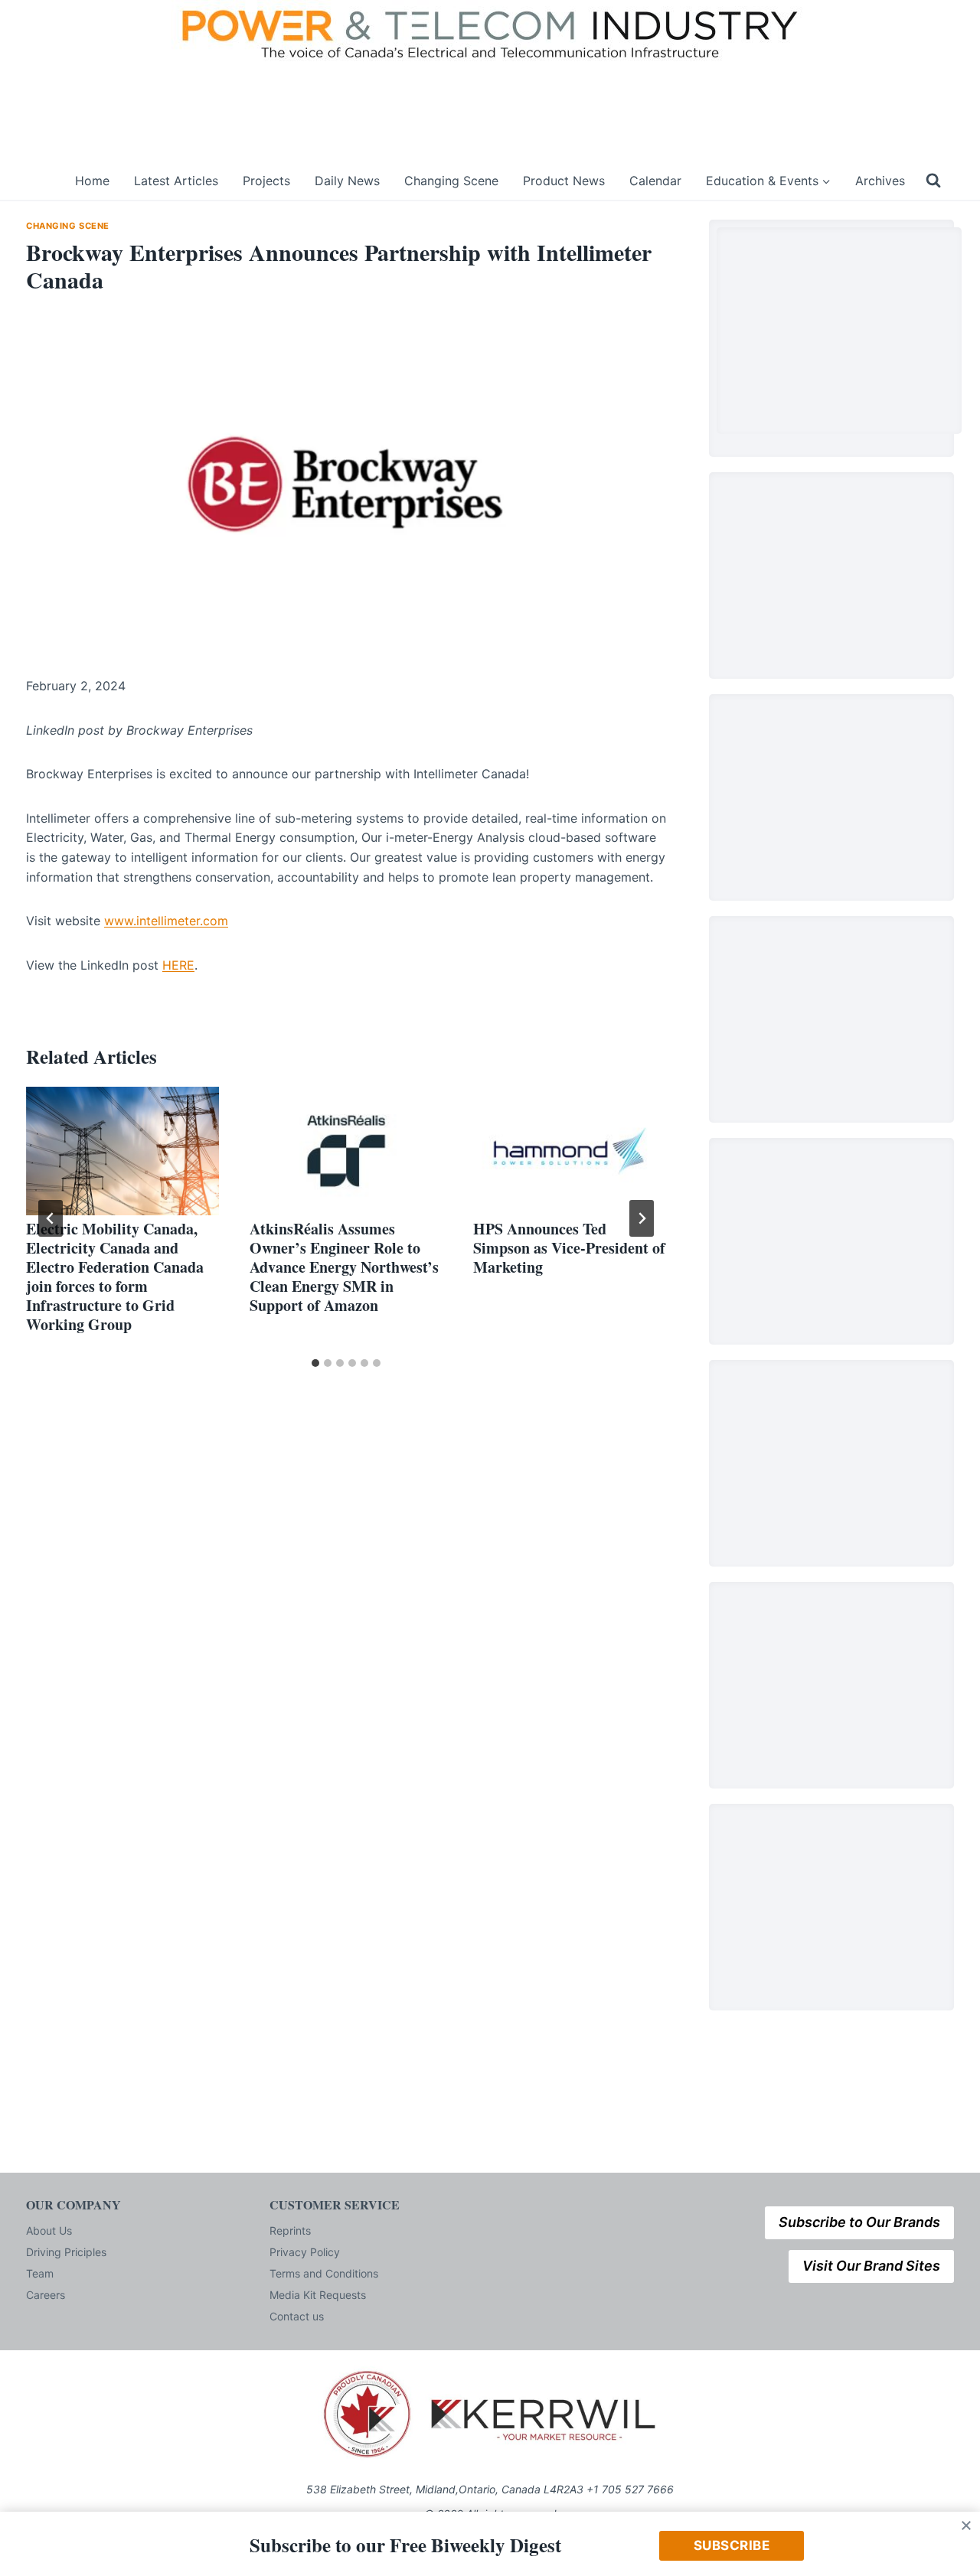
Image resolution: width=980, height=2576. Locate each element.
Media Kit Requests (318, 2295)
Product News (564, 181)
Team (40, 2273)
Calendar (655, 181)
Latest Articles (176, 181)
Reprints (290, 2230)
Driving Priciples (66, 2252)
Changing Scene (451, 181)
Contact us (297, 2316)
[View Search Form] (933, 181)
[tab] (315, 1363)
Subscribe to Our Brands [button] (859, 2222)
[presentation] (122, 1151)
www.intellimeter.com (166, 921)
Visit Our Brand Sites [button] (871, 2266)
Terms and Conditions (324, 2273)
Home (92, 181)
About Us (49, 2230)
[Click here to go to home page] (41, 181)
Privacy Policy (305, 2252)
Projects (266, 181)
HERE (178, 965)
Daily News (347, 181)
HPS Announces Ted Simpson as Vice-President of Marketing (569, 1248)
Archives (880, 181)
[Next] (642, 1218)
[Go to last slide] (51, 1218)
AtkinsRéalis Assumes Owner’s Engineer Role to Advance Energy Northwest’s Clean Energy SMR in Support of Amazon (344, 1267)
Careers (46, 2295)
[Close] (966, 2525)
